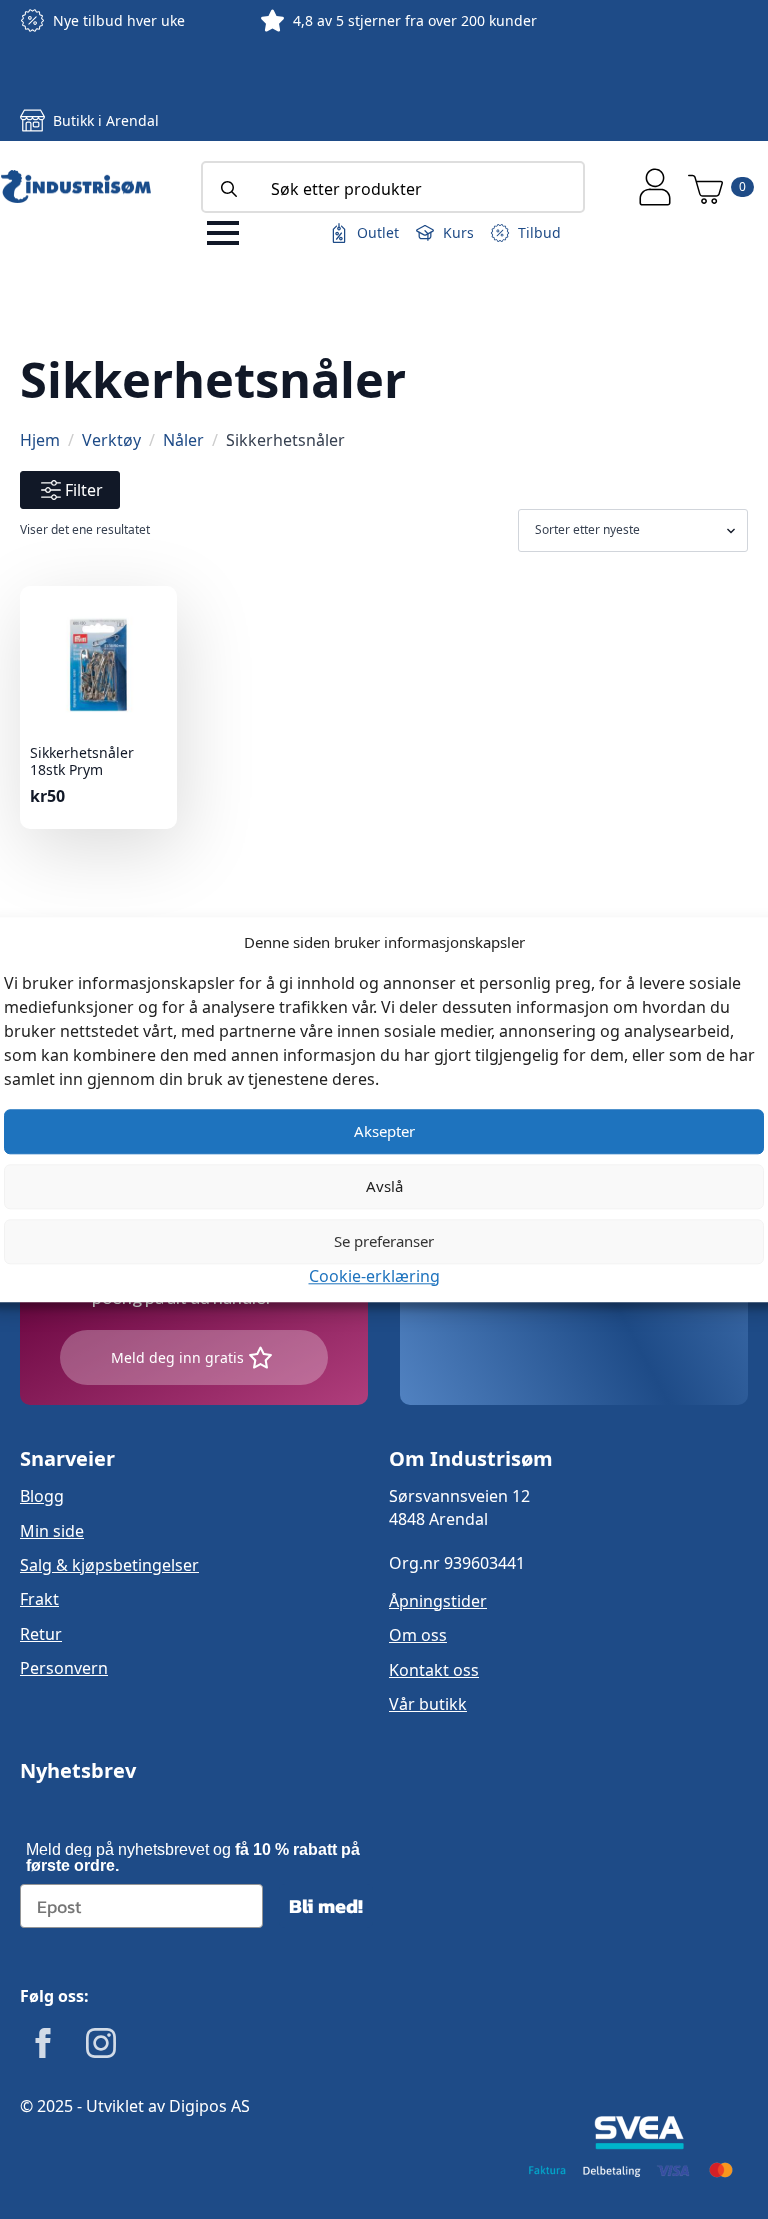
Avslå (384, 1186)
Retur (41, 1634)
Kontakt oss (434, 1670)
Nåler (183, 440)
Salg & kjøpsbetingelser (109, 1565)
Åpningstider (438, 1601)
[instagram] (101, 2043)
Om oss (418, 1635)
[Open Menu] (223, 233)
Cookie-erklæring (374, 1276)
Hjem (40, 440)
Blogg (42, 1496)
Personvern (64, 1668)
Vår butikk (428, 1704)
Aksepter (384, 1131)
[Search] (229, 189)
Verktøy (111, 440)
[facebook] (43, 2043)
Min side (52, 1531)
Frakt (39, 1599)
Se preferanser (384, 1241)
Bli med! (326, 1906)
